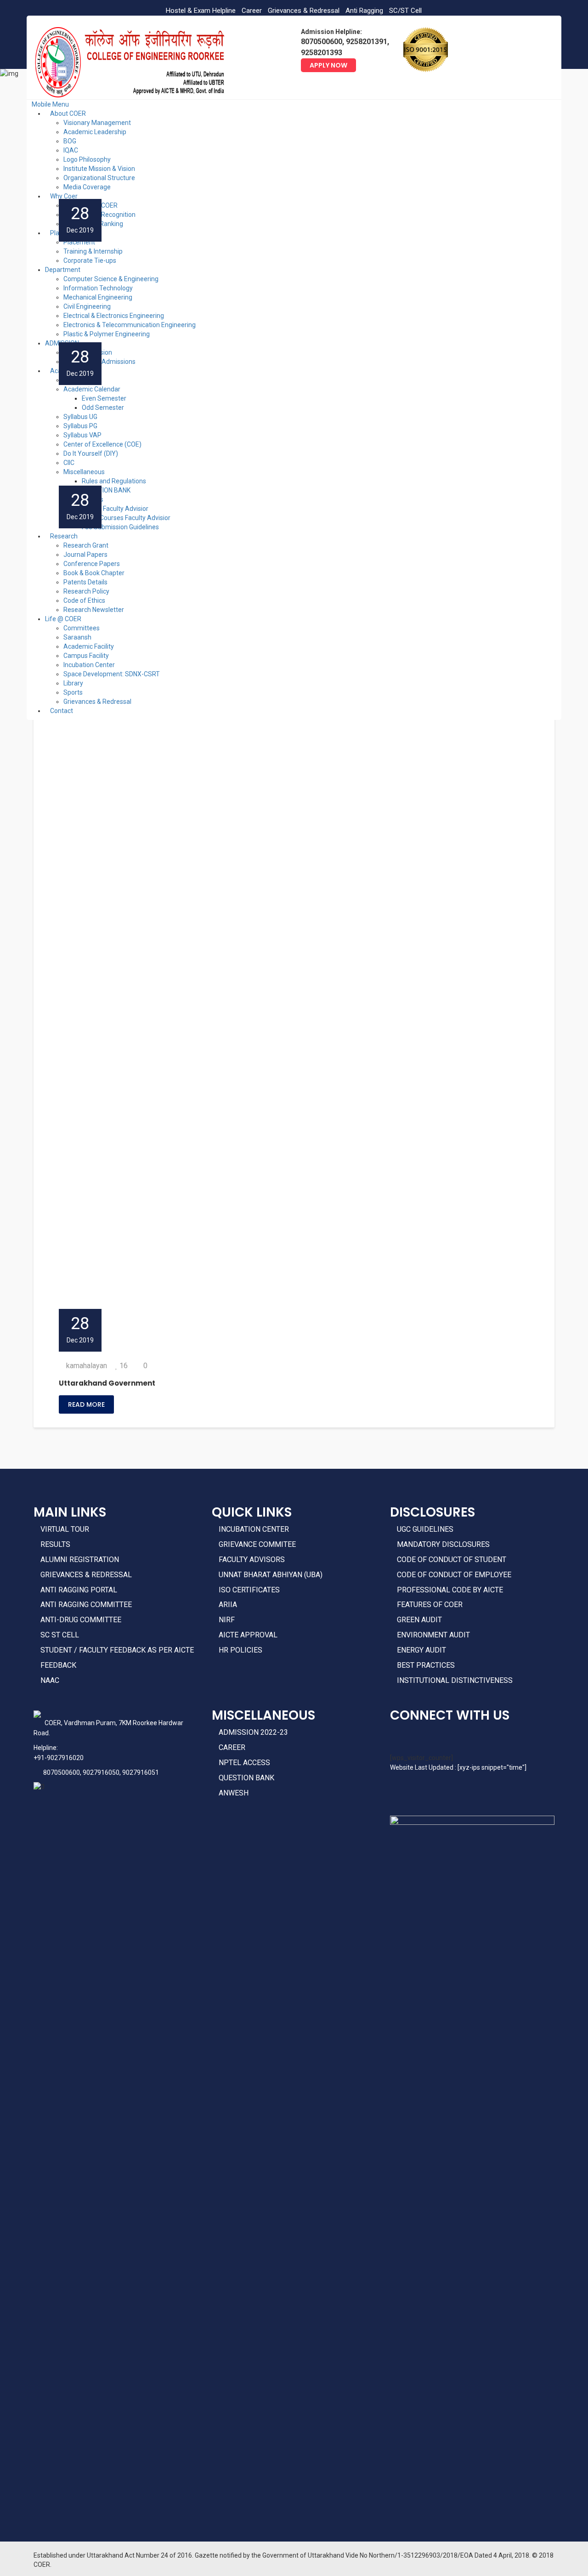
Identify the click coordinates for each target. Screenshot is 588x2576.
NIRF (227, 1620)
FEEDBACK (58, 1665)
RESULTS (55, 1544)
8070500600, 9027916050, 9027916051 (101, 1772)
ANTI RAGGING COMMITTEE (86, 1605)
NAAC (50, 1680)
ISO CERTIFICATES (249, 1590)
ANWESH (234, 1793)
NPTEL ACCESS (244, 1763)
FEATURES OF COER (430, 1605)
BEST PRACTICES (426, 1665)
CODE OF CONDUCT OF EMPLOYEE (454, 1575)
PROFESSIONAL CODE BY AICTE (450, 1590)
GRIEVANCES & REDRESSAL (86, 1575)
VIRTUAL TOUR (65, 1529)
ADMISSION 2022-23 (253, 1732)
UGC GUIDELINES (425, 1529)
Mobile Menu (50, 104)
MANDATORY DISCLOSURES (443, 1544)
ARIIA (228, 1605)
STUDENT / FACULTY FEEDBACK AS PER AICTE (117, 1650)
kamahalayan (87, 1366)
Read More (86, 1404)
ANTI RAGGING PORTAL (79, 1590)
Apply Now (328, 65)
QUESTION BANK (246, 1778)
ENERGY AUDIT (421, 1650)
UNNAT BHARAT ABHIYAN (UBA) (271, 1575)
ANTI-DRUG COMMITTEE (81, 1620)
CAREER (232, 1747)
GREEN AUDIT (419, 1620)
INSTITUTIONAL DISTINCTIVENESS (455, 1680)
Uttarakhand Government (107, 1383)
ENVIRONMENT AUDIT (433, 1635)
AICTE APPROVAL (248, 1635)
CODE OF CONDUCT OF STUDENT (452, 1560)
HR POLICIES (240, 1650)
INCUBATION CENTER (254, 1529)
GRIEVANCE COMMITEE (257, 1544)
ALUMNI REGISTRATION (80, 1560)
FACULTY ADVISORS (252, 1560)
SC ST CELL (60, 1635)
